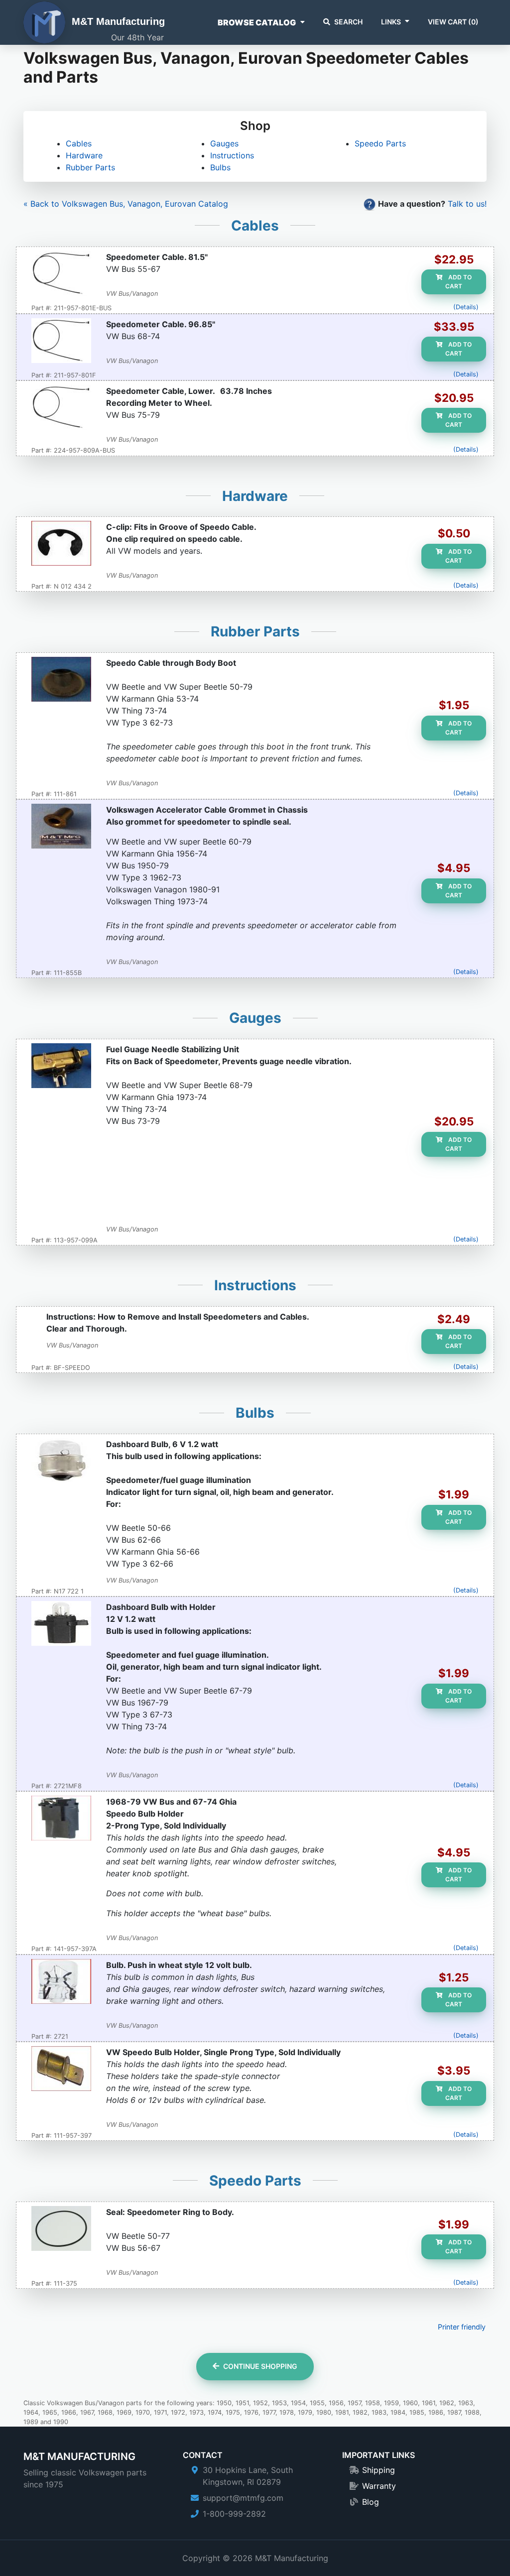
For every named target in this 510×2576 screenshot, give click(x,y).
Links (391, 22)
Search (348, 22)
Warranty (379, 2486)
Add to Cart (458, 282)
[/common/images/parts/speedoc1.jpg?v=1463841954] (61, 274)
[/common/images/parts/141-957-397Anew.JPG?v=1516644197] (61, 1819)
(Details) (466, 307)
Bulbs (220, 167)
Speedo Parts (380, 143)
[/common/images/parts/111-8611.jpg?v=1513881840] (61, 680)
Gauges (224, 143)
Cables (79, 143)
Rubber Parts (90, 167)
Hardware (84, 155)
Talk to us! (467, 204)
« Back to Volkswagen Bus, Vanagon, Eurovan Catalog (126, 204)
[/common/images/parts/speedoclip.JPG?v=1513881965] (61, 544)
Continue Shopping (260, 2366)
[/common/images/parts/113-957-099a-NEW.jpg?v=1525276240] (61, 1067)
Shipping (379, 2470)
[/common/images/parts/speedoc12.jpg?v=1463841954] (61, 408)
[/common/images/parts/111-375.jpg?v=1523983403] (61, 2229)
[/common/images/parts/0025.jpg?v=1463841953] (61, 827)
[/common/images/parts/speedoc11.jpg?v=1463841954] (61, 342)
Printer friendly (462, 2327)
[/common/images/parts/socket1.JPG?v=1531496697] (61, 2070)
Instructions (232, 155)
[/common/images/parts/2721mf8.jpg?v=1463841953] (61, 1624)
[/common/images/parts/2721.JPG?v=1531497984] (61, 1982)
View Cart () (453, 22)
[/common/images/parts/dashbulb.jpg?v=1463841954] (61, 1462)
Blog (371, 2502)
